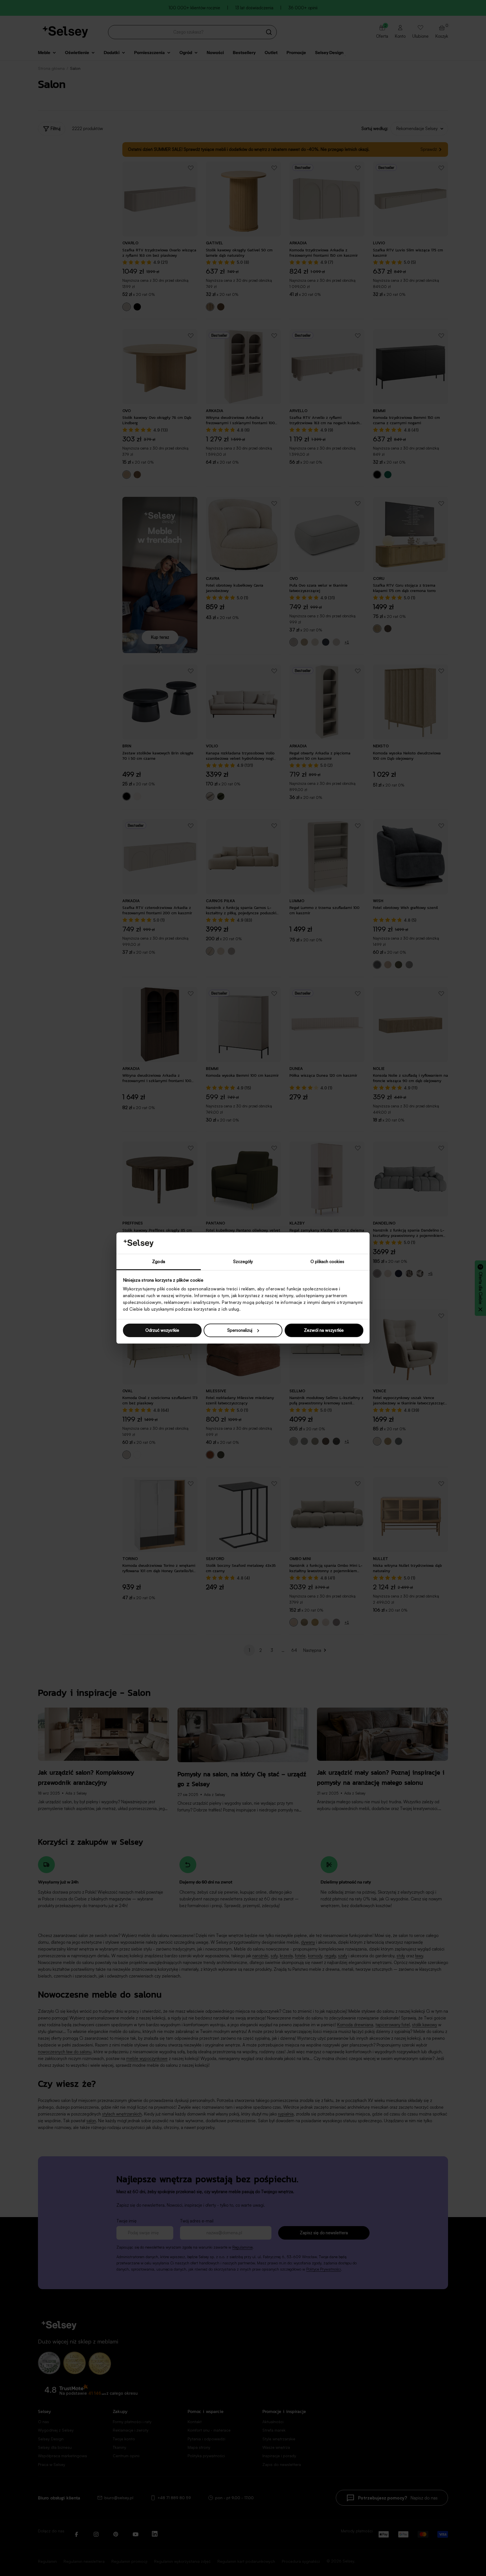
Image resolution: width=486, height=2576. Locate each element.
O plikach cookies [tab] (327, 1262)
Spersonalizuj (240, 1330)
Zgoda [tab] (159, 1262)
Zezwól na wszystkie (324, 1330)
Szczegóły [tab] (243, 1262)
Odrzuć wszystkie (162, 1330)
